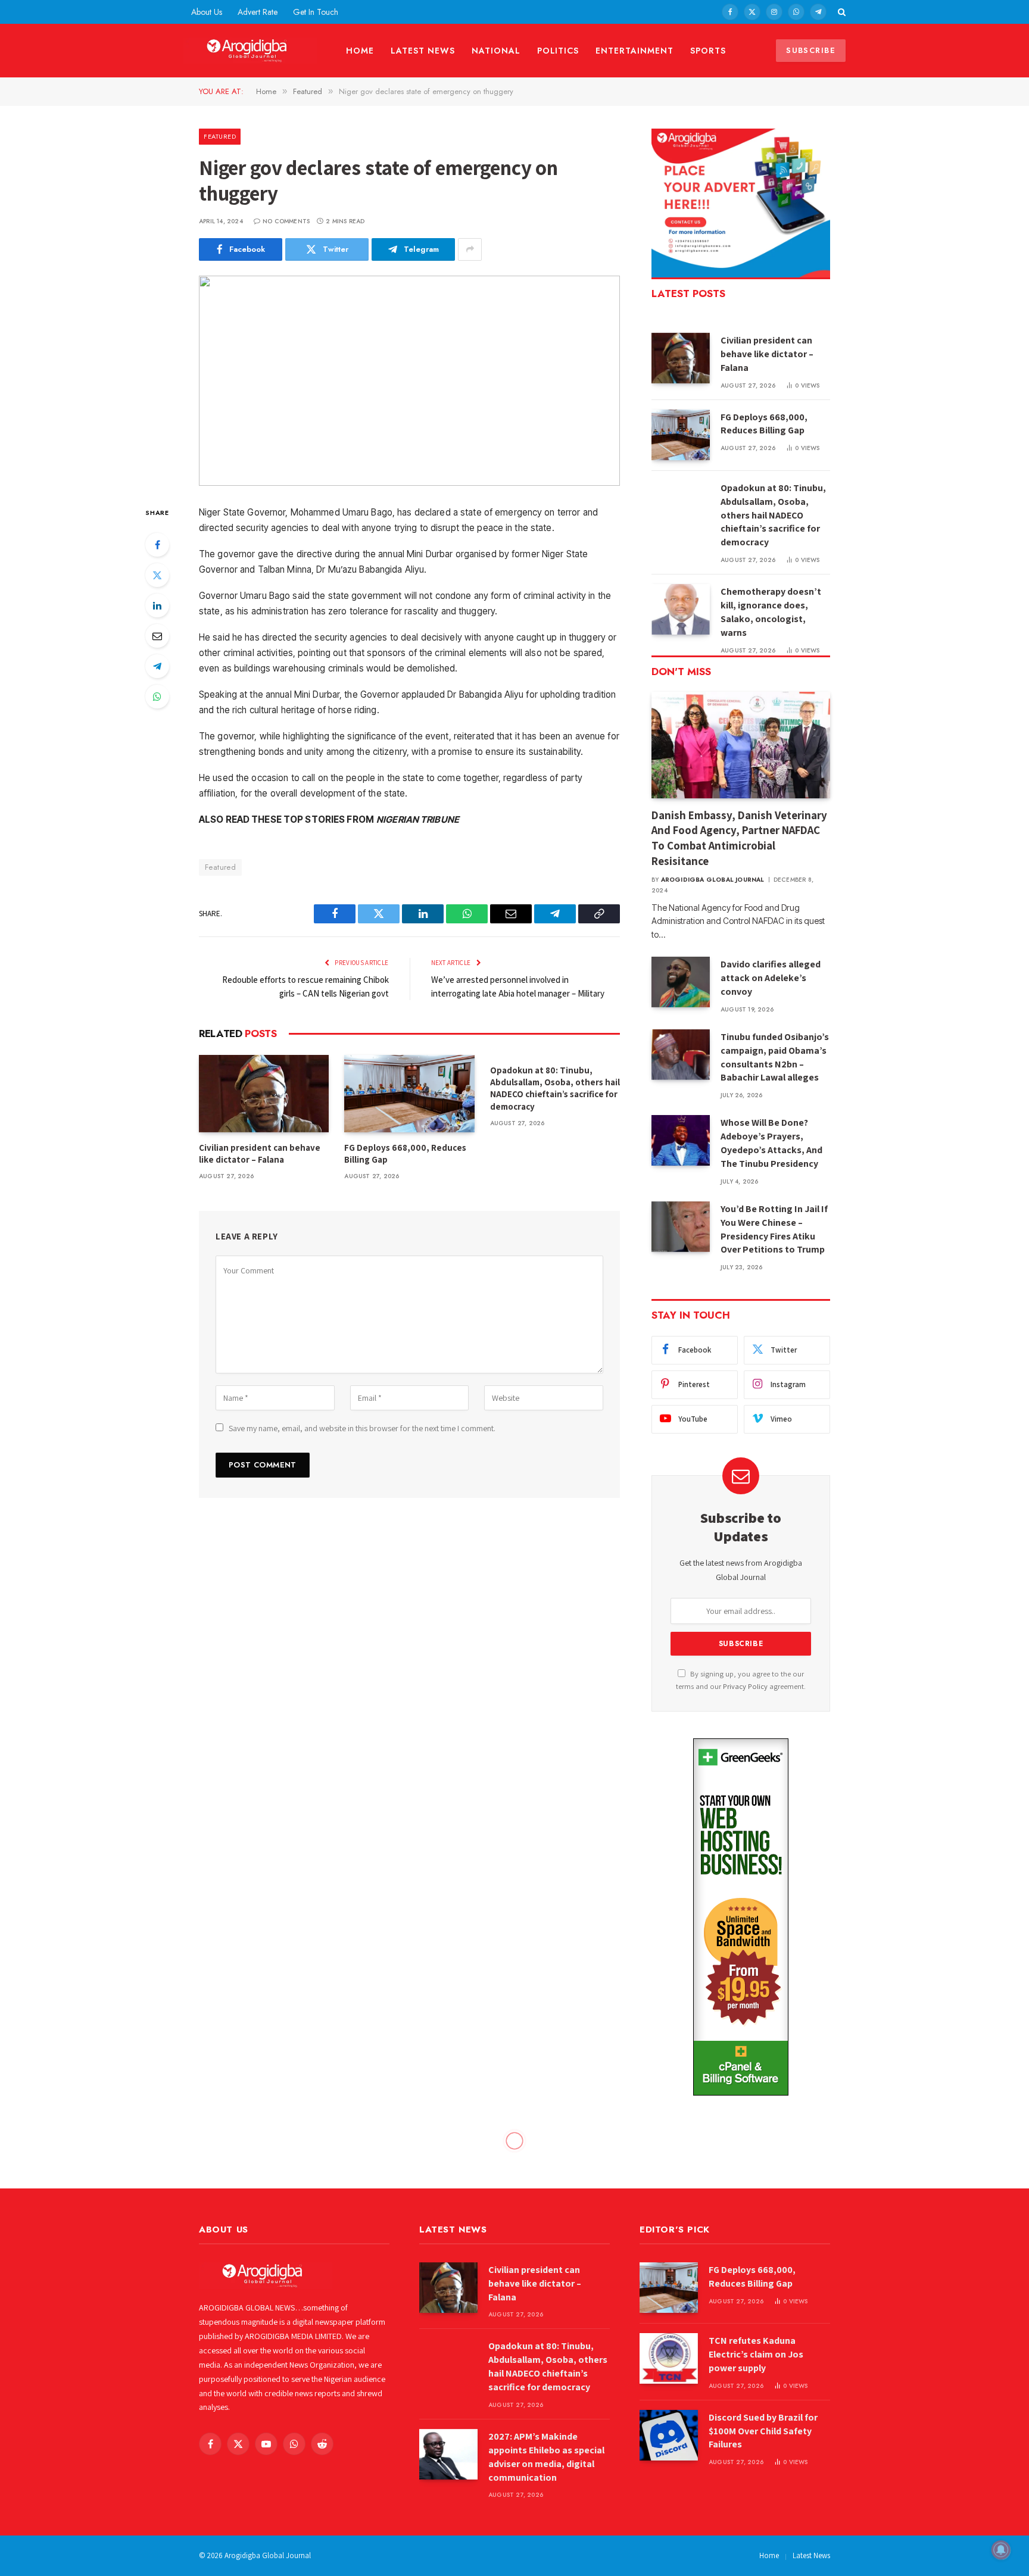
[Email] (157, 636)
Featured (220, 136)
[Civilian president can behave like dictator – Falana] (264, 1094)
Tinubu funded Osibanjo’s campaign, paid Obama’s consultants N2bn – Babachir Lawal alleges (775, 1057)
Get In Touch (316, 12)
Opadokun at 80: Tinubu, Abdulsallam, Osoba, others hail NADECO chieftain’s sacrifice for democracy (555, 1088)
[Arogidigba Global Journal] (250, 51)
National (496, 51)
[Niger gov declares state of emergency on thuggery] (409, 381)
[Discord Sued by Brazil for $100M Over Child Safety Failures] (669, 2435)
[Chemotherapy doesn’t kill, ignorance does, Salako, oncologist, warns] (681, 609)
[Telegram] (157, 666)
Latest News (423, 51)
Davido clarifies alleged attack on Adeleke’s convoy (771, 978)
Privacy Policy (745, 1686)
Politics (558, 51)
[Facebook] (157, 545)
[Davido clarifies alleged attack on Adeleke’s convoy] (681, 982)
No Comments (286, 221)
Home (360, 51)
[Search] (841, 12)
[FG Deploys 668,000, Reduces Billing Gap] (409, 1094)
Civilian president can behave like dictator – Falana (260, 1153)
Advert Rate (258, 12)
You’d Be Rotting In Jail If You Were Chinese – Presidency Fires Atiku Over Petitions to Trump (774, 1229)
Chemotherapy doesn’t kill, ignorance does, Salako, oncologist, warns (771, 612)
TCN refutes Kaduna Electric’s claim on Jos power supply (756, 2354)
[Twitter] (157, 575)
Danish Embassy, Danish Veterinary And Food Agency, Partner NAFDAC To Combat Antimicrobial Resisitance (739, 838)
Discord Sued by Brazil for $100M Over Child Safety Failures (763, 2431)
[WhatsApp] (157, 697)
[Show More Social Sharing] (470, 249)
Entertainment (634, 51)
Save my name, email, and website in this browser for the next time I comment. (362, 1428)
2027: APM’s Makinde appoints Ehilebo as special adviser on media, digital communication (546, 2457)
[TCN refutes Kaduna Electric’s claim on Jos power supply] (669, 2358)
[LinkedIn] (157, 605)
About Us (207, 12)
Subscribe (811, 50)
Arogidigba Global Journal (713, 880)
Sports (708, 51)
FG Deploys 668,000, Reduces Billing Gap (405, 1153)
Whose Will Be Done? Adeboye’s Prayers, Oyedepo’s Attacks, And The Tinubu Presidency (771, 1143)
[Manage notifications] (1001, 2550)
